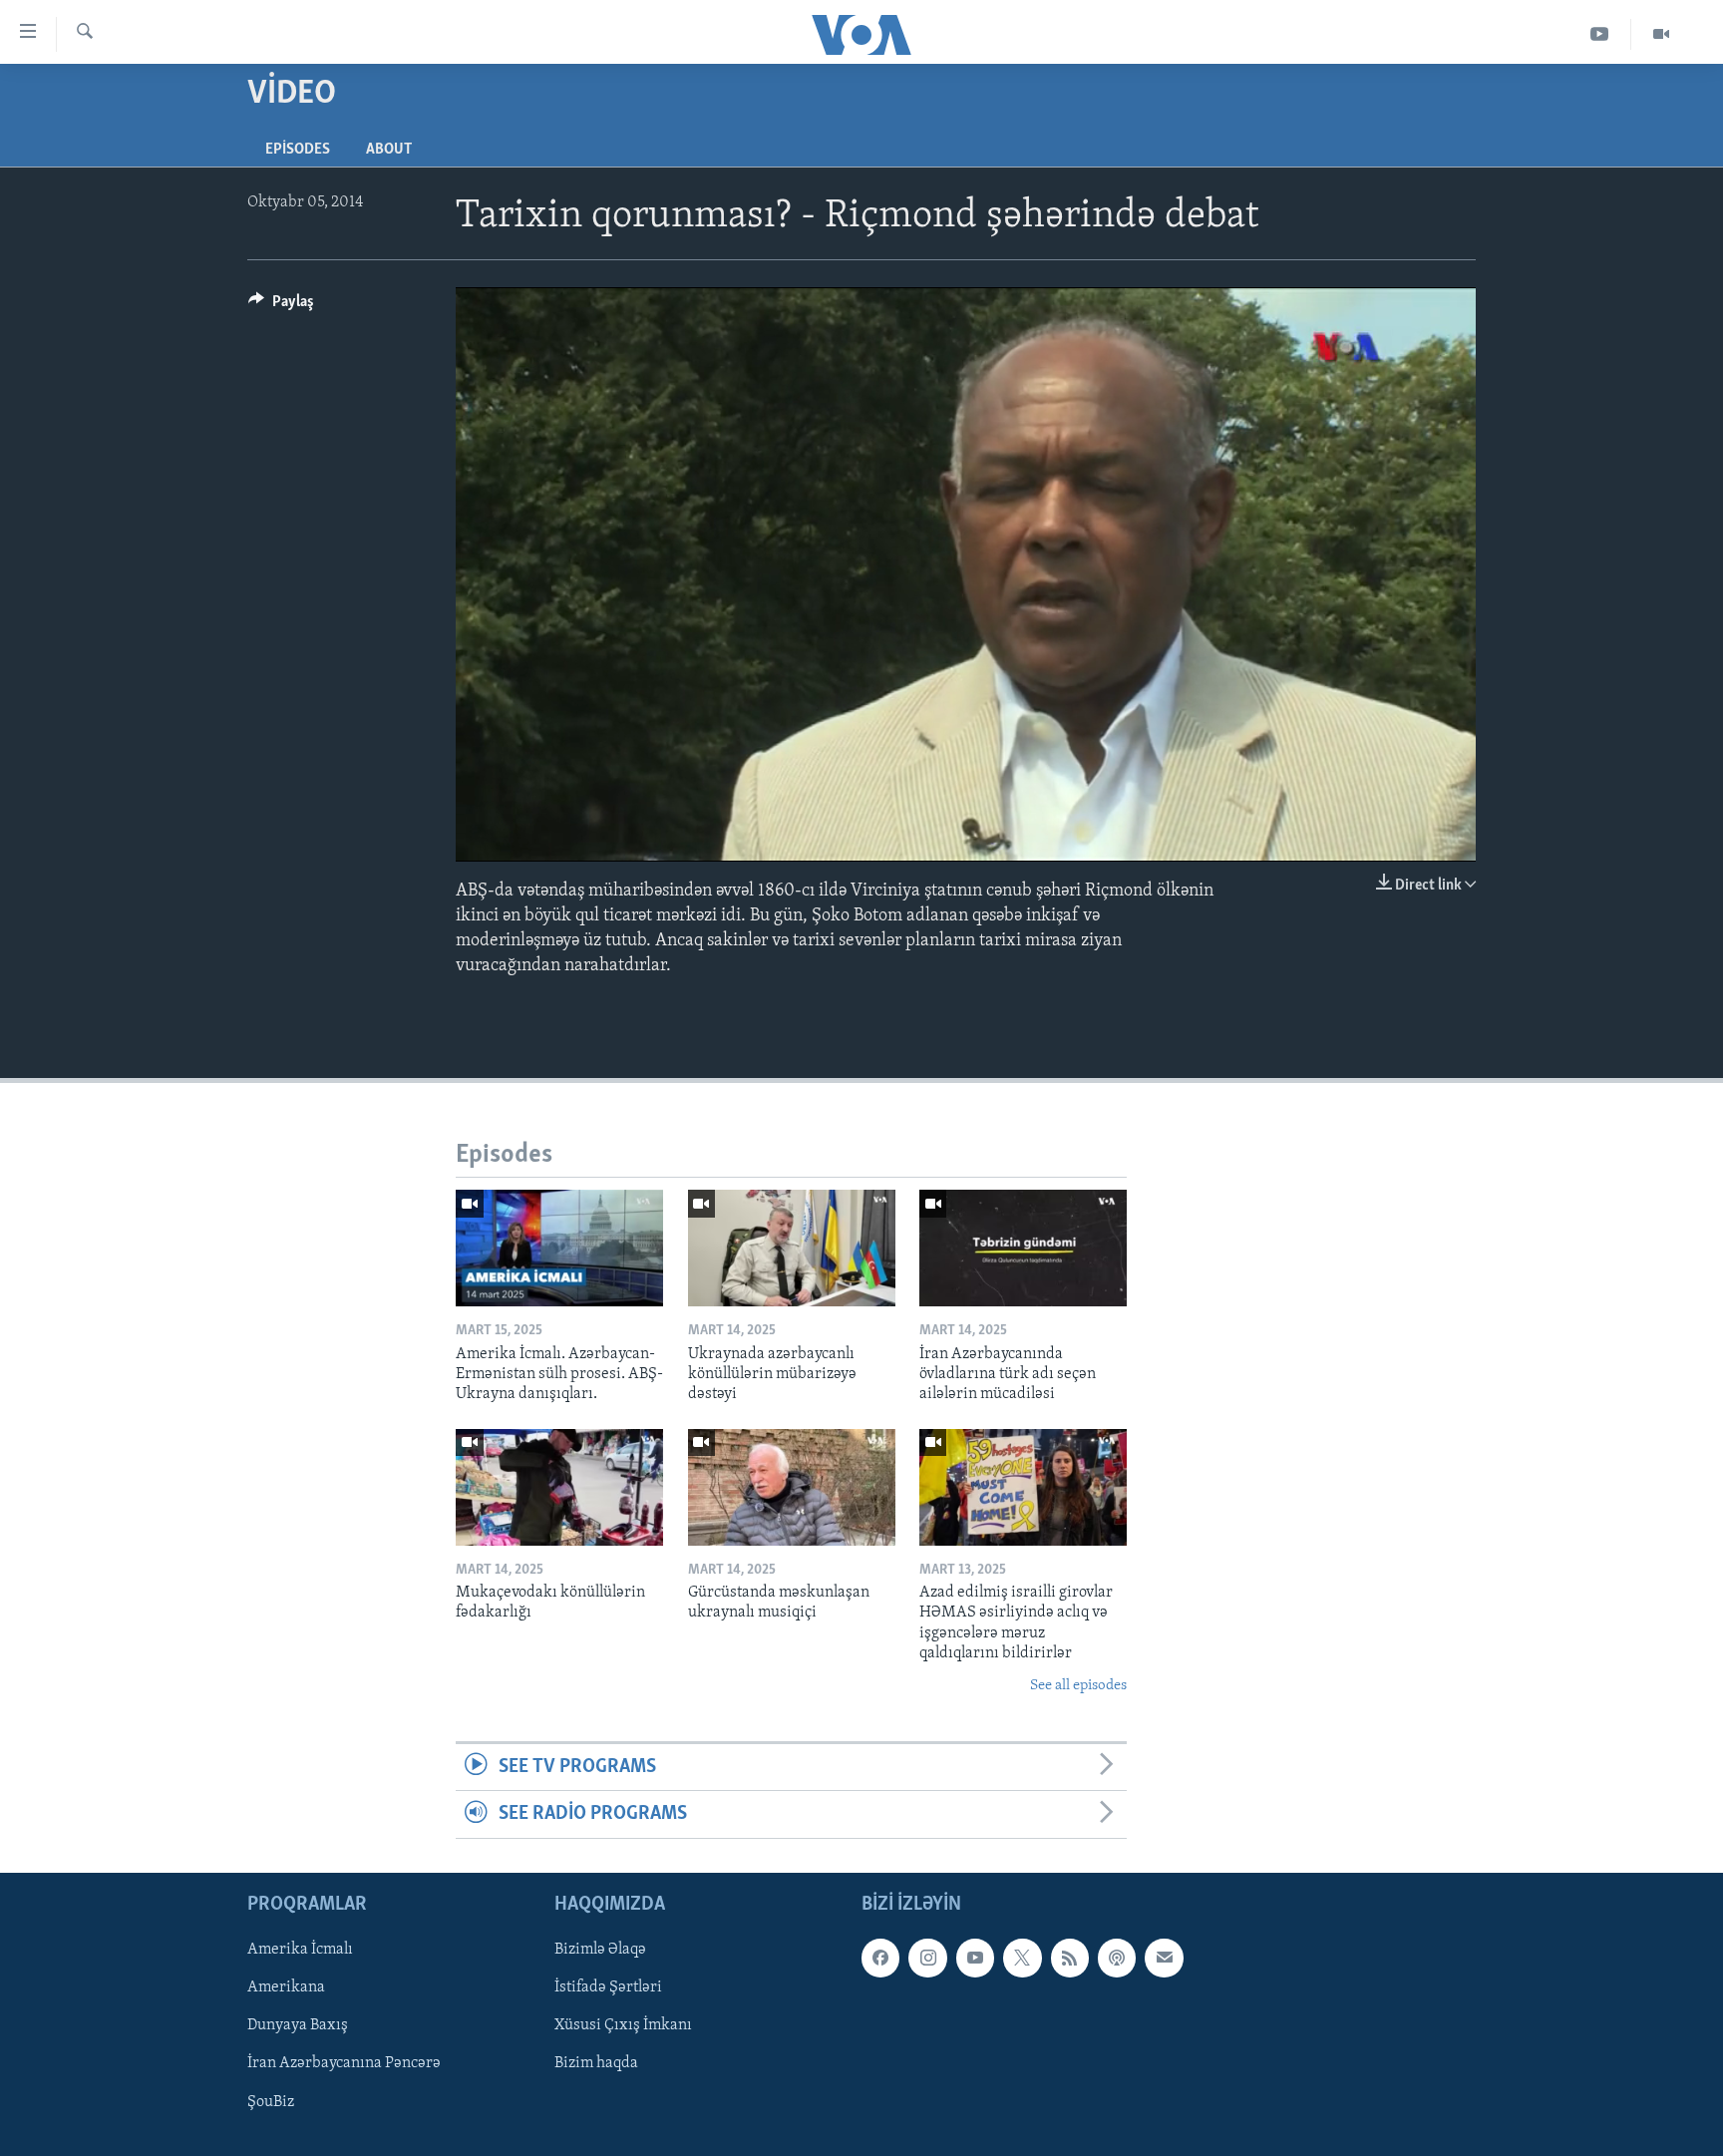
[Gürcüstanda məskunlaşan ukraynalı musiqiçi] (792, 1487)
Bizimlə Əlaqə (600, 1950)
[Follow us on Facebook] (880, 1958)
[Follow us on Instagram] (927, 1958)
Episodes (298, 150)
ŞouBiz (271, 2101)
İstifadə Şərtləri (608, 1987)
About (389, 150)
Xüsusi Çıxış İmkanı (623, 2025)
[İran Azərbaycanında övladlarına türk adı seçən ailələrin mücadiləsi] (1023, 1248)
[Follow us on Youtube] (975, 1958)
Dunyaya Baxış (298, 2025)
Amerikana (286, 1987)
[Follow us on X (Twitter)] (1022, 1958)
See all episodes (1078, 1686)
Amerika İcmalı (300, 1950)
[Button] (281, 306)
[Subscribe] (1164, 1958)
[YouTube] (1600, 34)
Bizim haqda (596, 2063)
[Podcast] (1117, 1958)
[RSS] (1070, 1958)
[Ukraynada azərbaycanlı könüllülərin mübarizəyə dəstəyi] (792, 1248)
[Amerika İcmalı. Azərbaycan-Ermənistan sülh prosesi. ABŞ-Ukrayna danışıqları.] (559, 1248)
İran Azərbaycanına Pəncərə (344, 2063)
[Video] (1661, 34)
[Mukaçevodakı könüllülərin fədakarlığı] (559, 1487)
